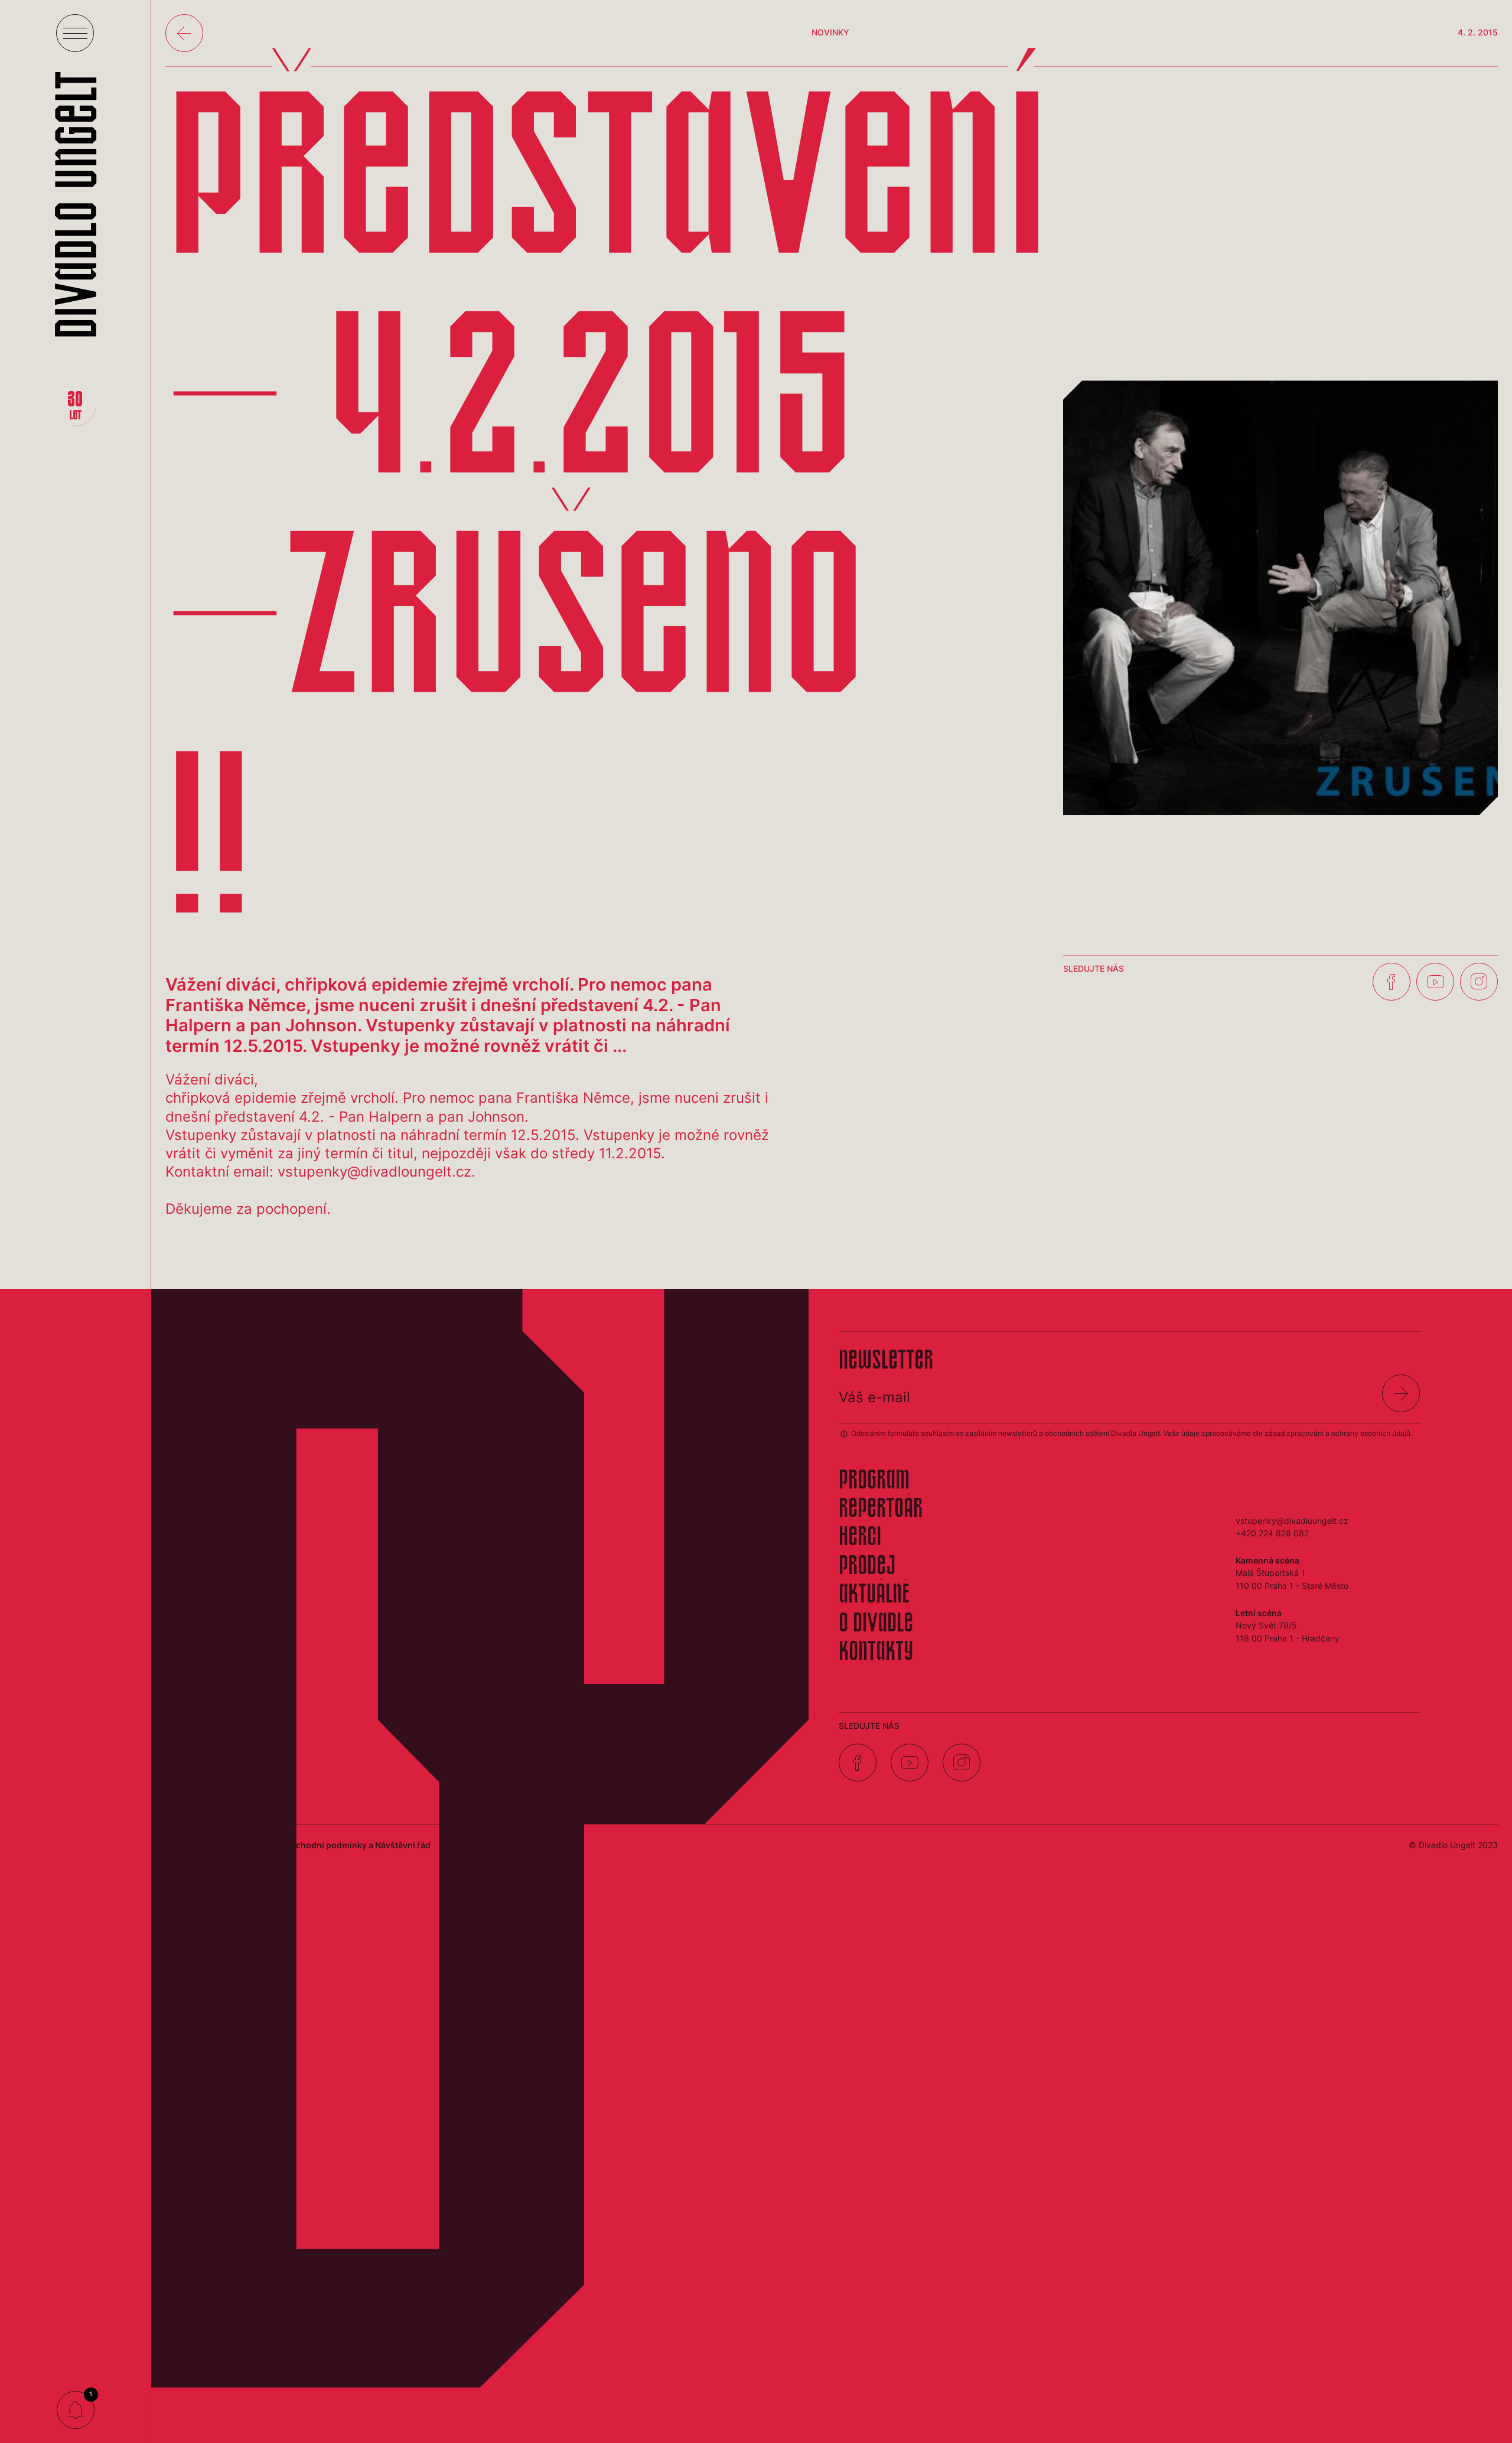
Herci (860, 1538)
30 (75, 406)
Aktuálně (874, 1595)
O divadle (876, 1624)
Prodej (867, 1567)
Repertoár (881, 1510)
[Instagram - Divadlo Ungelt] (1479, 982)
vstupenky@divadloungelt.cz (1292, 1521)
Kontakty (876, 1653)
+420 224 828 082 (1272, 1533)
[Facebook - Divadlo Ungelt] (1392, 982)
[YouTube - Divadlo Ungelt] (1435, 982)
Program (874, 1481)
